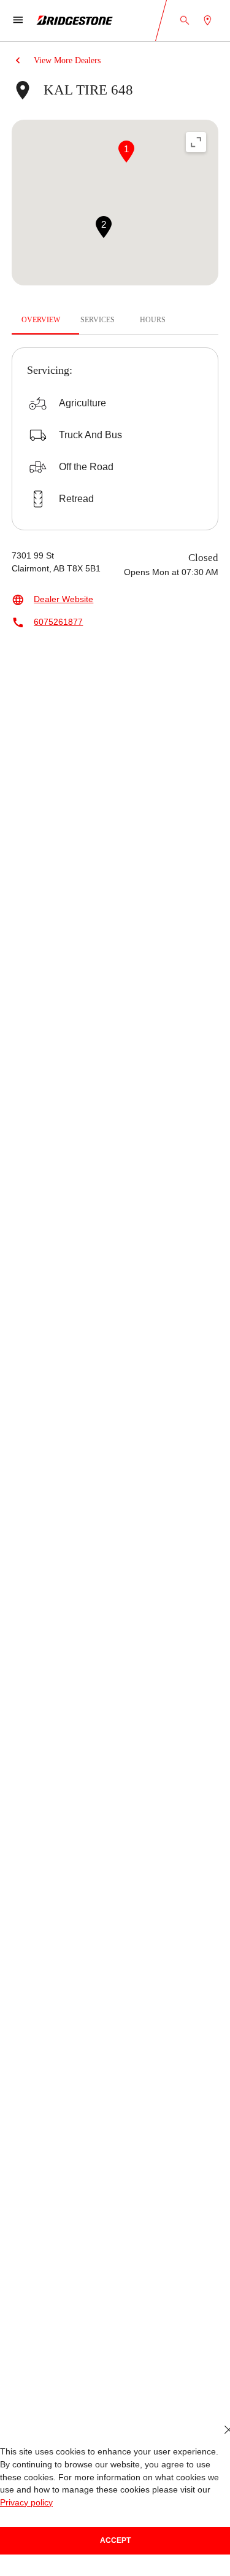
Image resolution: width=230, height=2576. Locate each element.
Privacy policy (199, 2503)
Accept (115, 2540)
